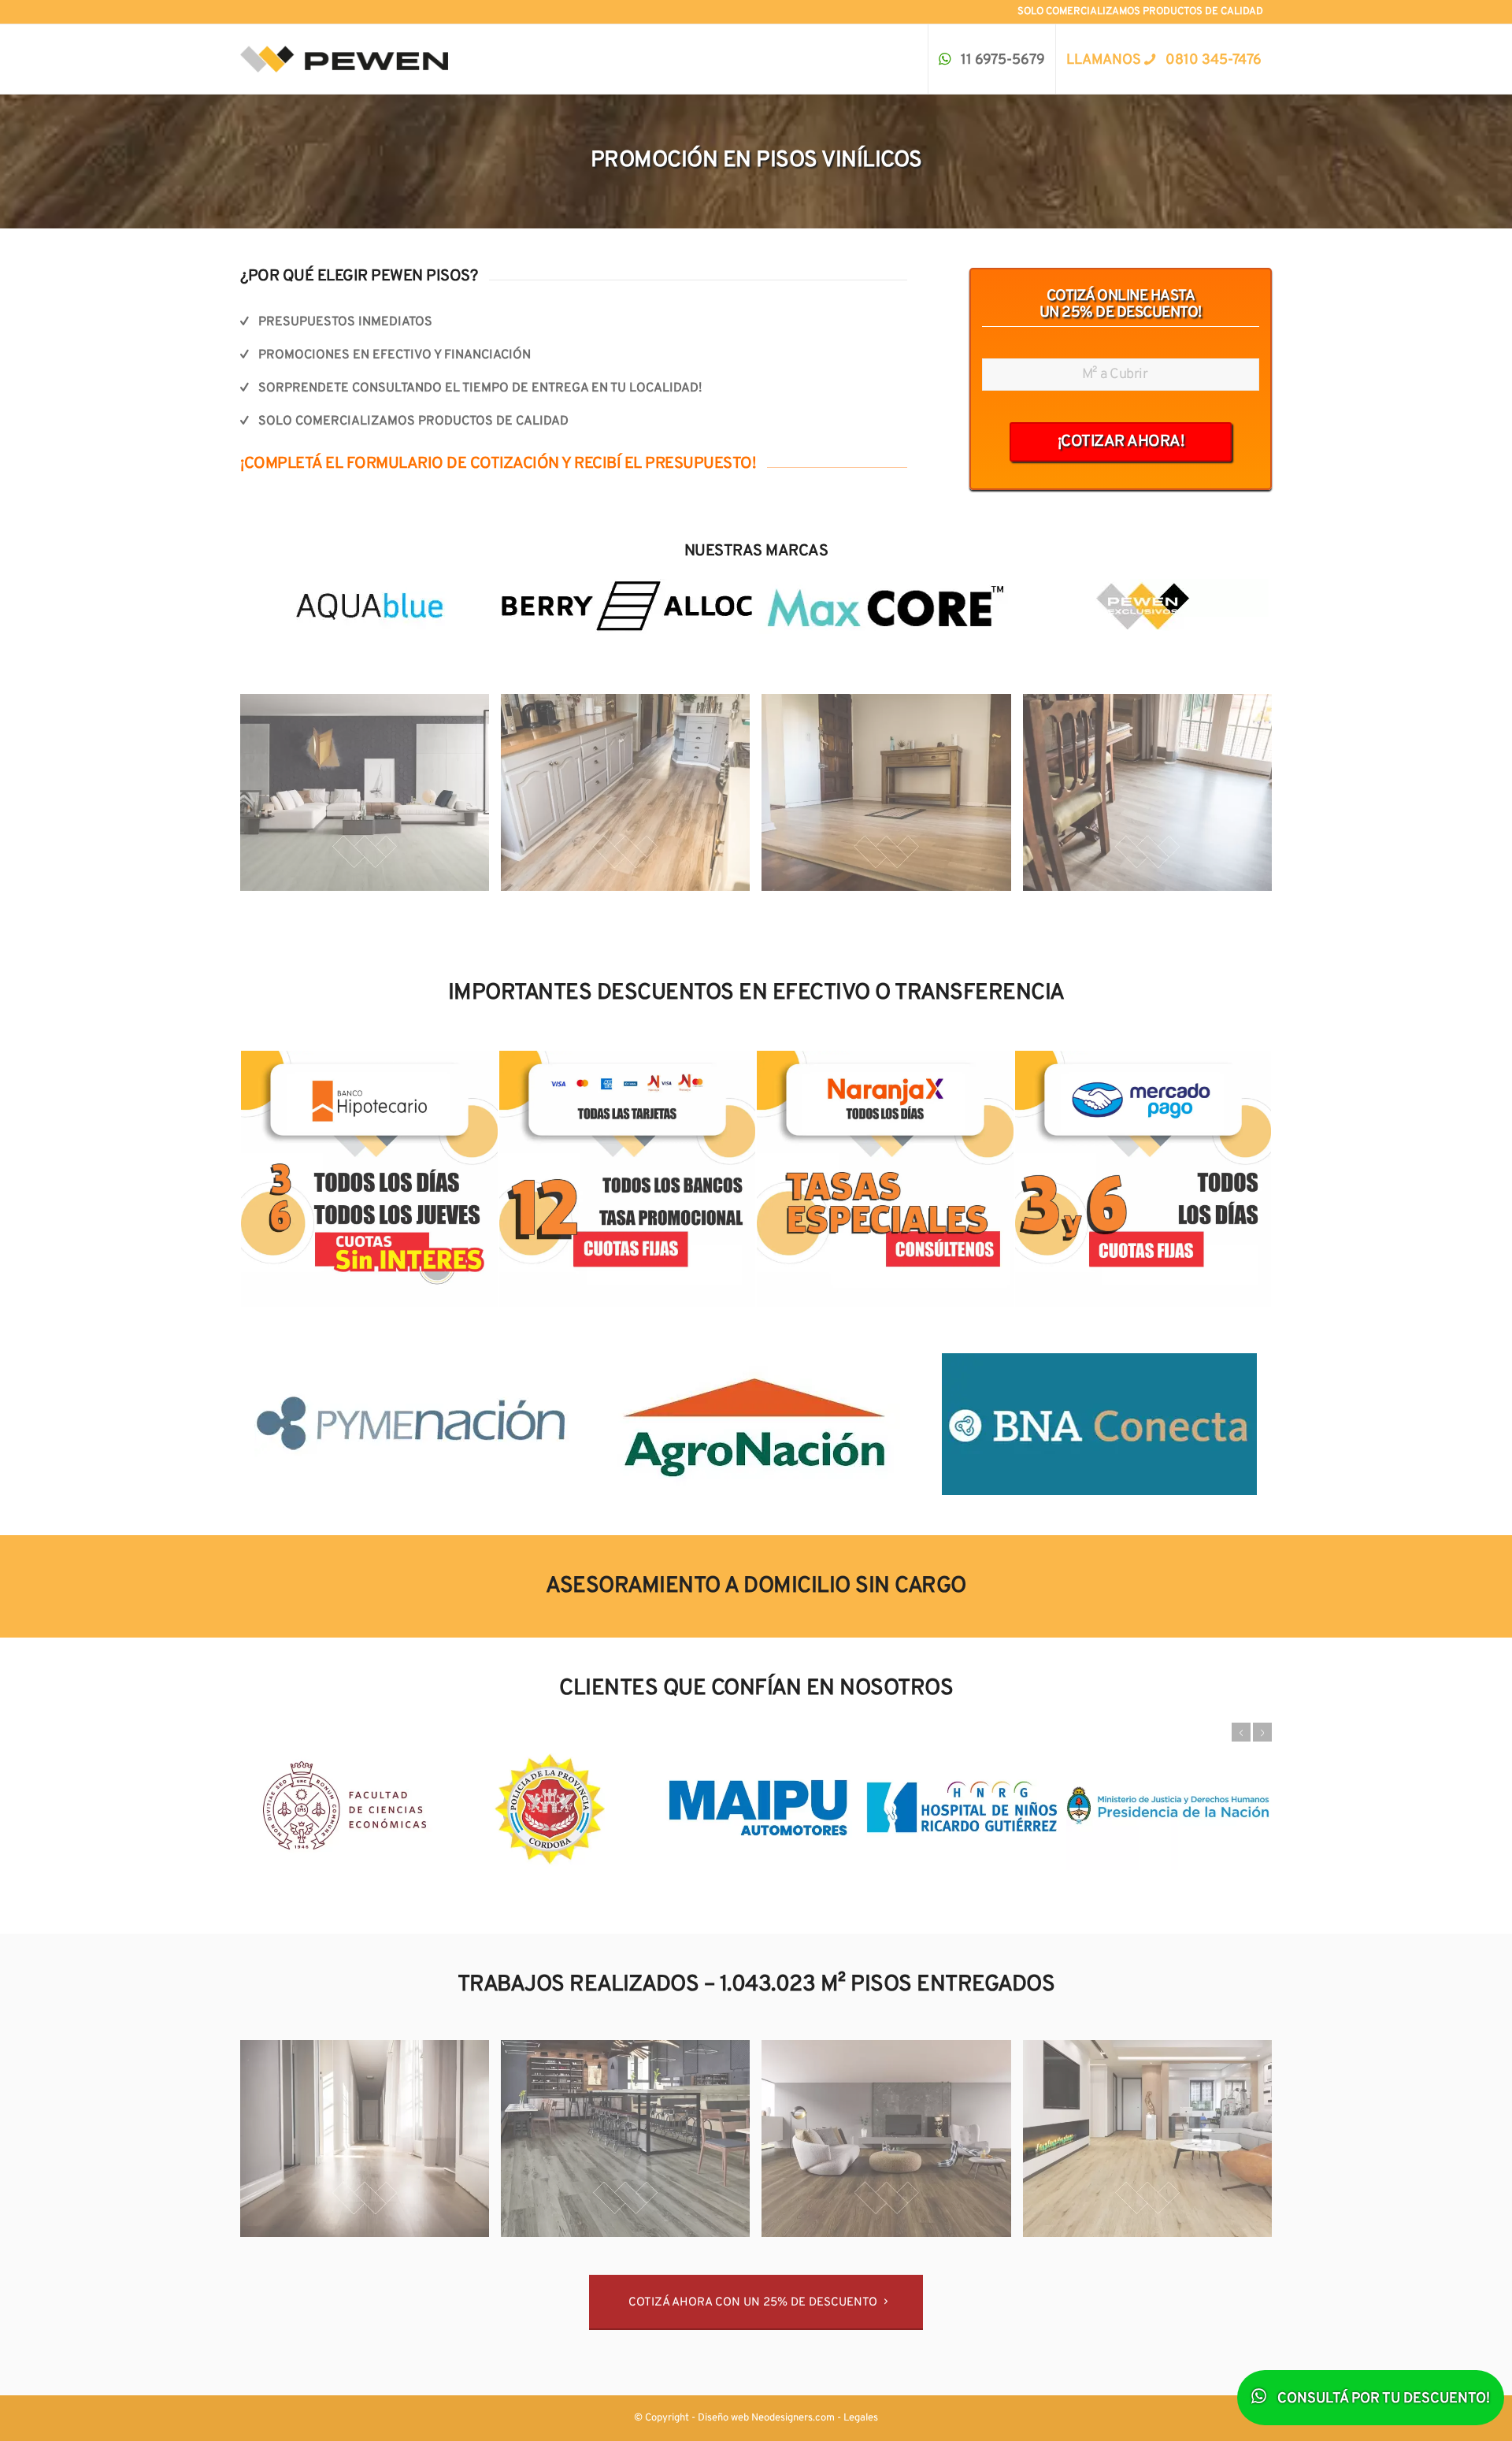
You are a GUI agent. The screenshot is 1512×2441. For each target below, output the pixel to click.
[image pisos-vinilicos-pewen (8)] (1153, 2144)
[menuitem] (991, 59)
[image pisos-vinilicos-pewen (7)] (892, 2144)
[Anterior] (1241, 1732)
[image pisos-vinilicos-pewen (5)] (371, 2144)
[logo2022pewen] (344, 59)
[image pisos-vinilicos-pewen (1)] (371, 798)
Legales (861, 2418)
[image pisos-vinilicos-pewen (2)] (631, 798)
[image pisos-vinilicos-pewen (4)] (1153, 798)
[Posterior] (1262, 1732)
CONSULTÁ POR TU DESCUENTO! (1382, 2399)
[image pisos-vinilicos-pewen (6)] (631, 2144)
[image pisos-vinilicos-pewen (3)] (892, 798)
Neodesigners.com (793, 2418)
